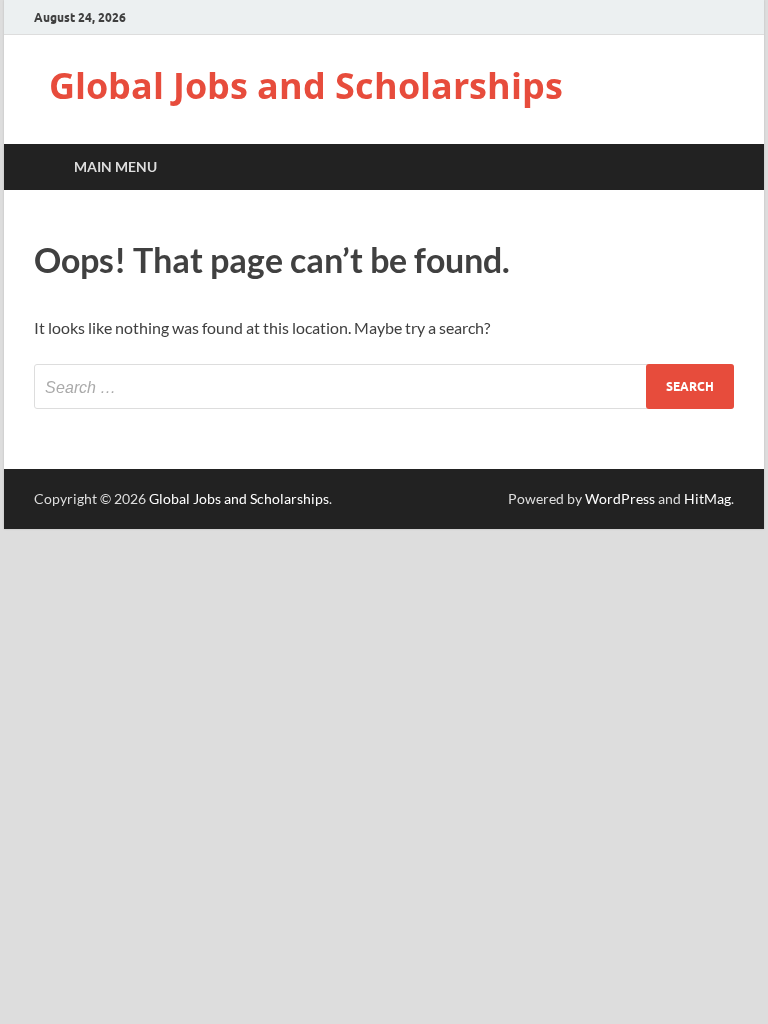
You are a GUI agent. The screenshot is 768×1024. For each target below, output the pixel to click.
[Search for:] (384, 386)
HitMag (707, 498)
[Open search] (714, 167)
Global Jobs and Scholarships (306, 85)
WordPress (620, 498)
